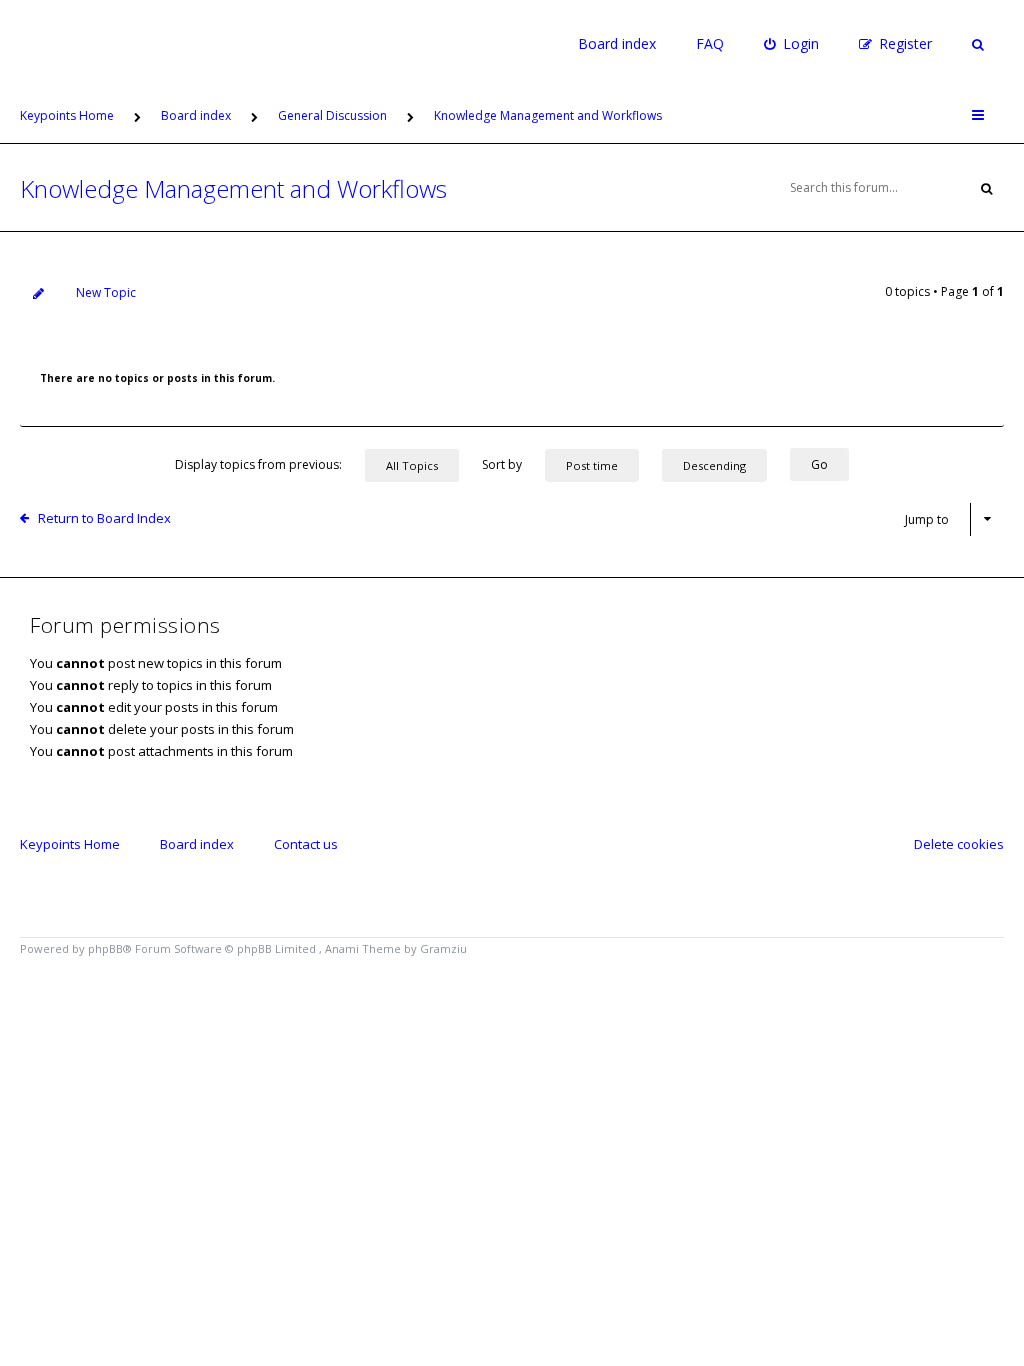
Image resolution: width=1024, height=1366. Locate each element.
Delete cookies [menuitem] (959, 844)
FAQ (710, 43)
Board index (617, 43)
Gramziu (443, 948)
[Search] (986, 187)
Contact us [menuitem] (306, 844)
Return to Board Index (104, 518)
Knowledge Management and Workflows (233, 188)
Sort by (503, 464)
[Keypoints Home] (52, 44)
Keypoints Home (70, 844)
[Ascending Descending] (724, 465)
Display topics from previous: (260, 464)
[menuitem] (791, 44)
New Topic (106, 292)
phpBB (105, 948)
